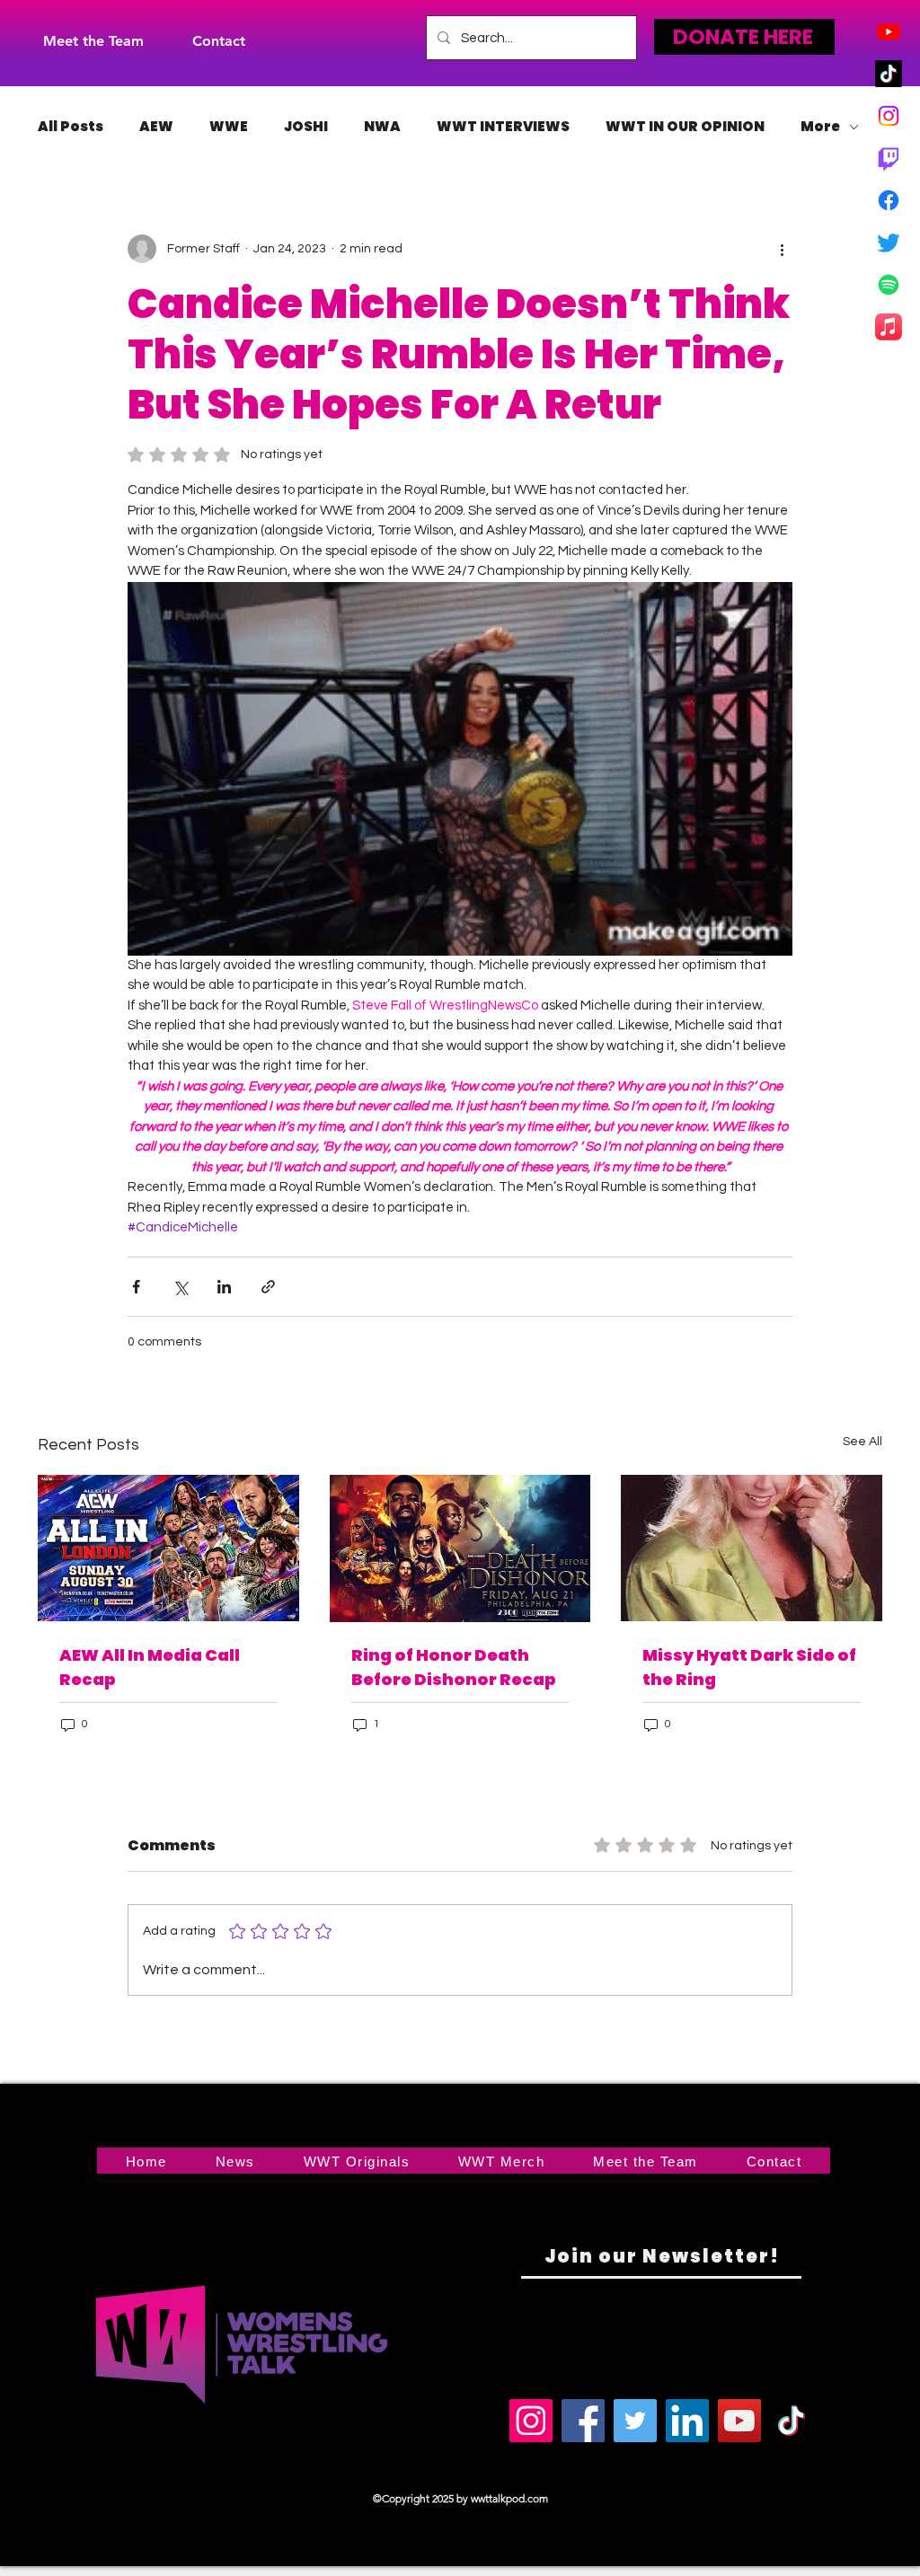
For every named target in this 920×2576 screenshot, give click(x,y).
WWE (229, 127)
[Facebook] (889, 200)
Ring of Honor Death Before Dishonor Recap (454, 1667)
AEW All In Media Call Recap (150, 1667)
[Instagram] (889, 116)
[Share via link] (268, 1287)
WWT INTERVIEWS (503, 127)
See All (862, 1442)
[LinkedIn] (687, 2421)
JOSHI (306, 127)
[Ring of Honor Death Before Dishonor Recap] (460, 1548)
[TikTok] (889, 74)
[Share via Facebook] (136, 1287)
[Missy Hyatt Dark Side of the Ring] (752, 1548)
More (820, 127)
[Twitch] (889, 158)
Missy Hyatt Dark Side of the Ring (749, 1667)
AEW (156, 127)
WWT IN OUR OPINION (685, 127)
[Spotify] (889, 285)
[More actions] (782, 249)
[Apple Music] (889, 327)
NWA (382, 127)
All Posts (71, 127)
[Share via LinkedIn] (224, 1287)
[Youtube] (889, 31)
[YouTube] (739, 2421)
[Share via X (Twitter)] (180, 1287)
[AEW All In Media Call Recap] (168, 1548)
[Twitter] (889, 243)
